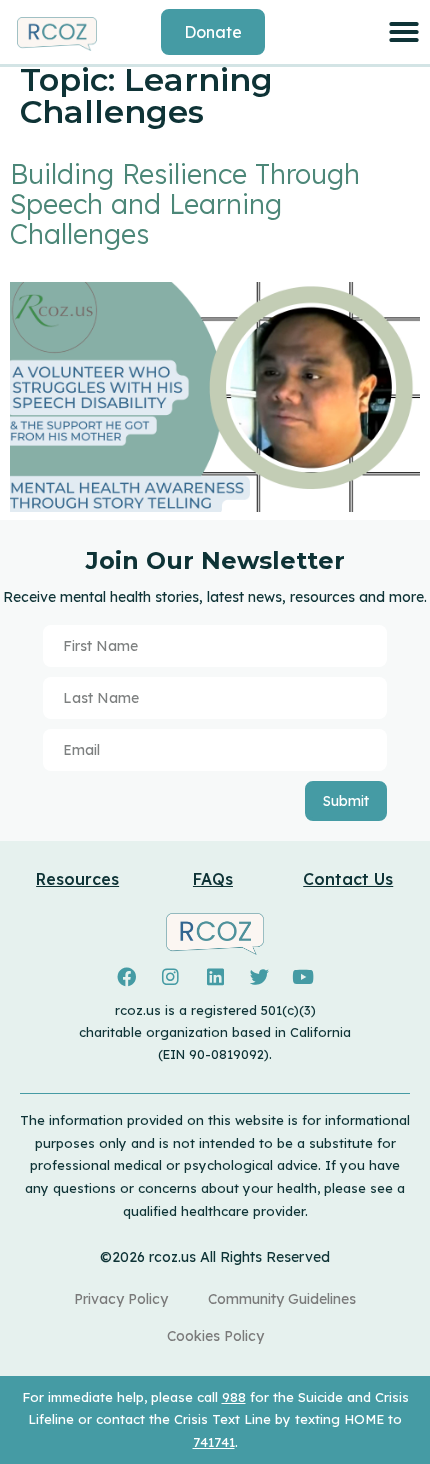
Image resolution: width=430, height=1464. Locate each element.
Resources (77, 879)
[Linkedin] (215, 977)
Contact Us (348, 879)
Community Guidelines (282, 1299)
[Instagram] (171, 977)
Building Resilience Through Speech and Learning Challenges (185, 204)
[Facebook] (127, 977)
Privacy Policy (121, 1299)
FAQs (213, 879)
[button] (404, 32)
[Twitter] (259, 977)
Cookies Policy (215, 1336)
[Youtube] (303, 977)
